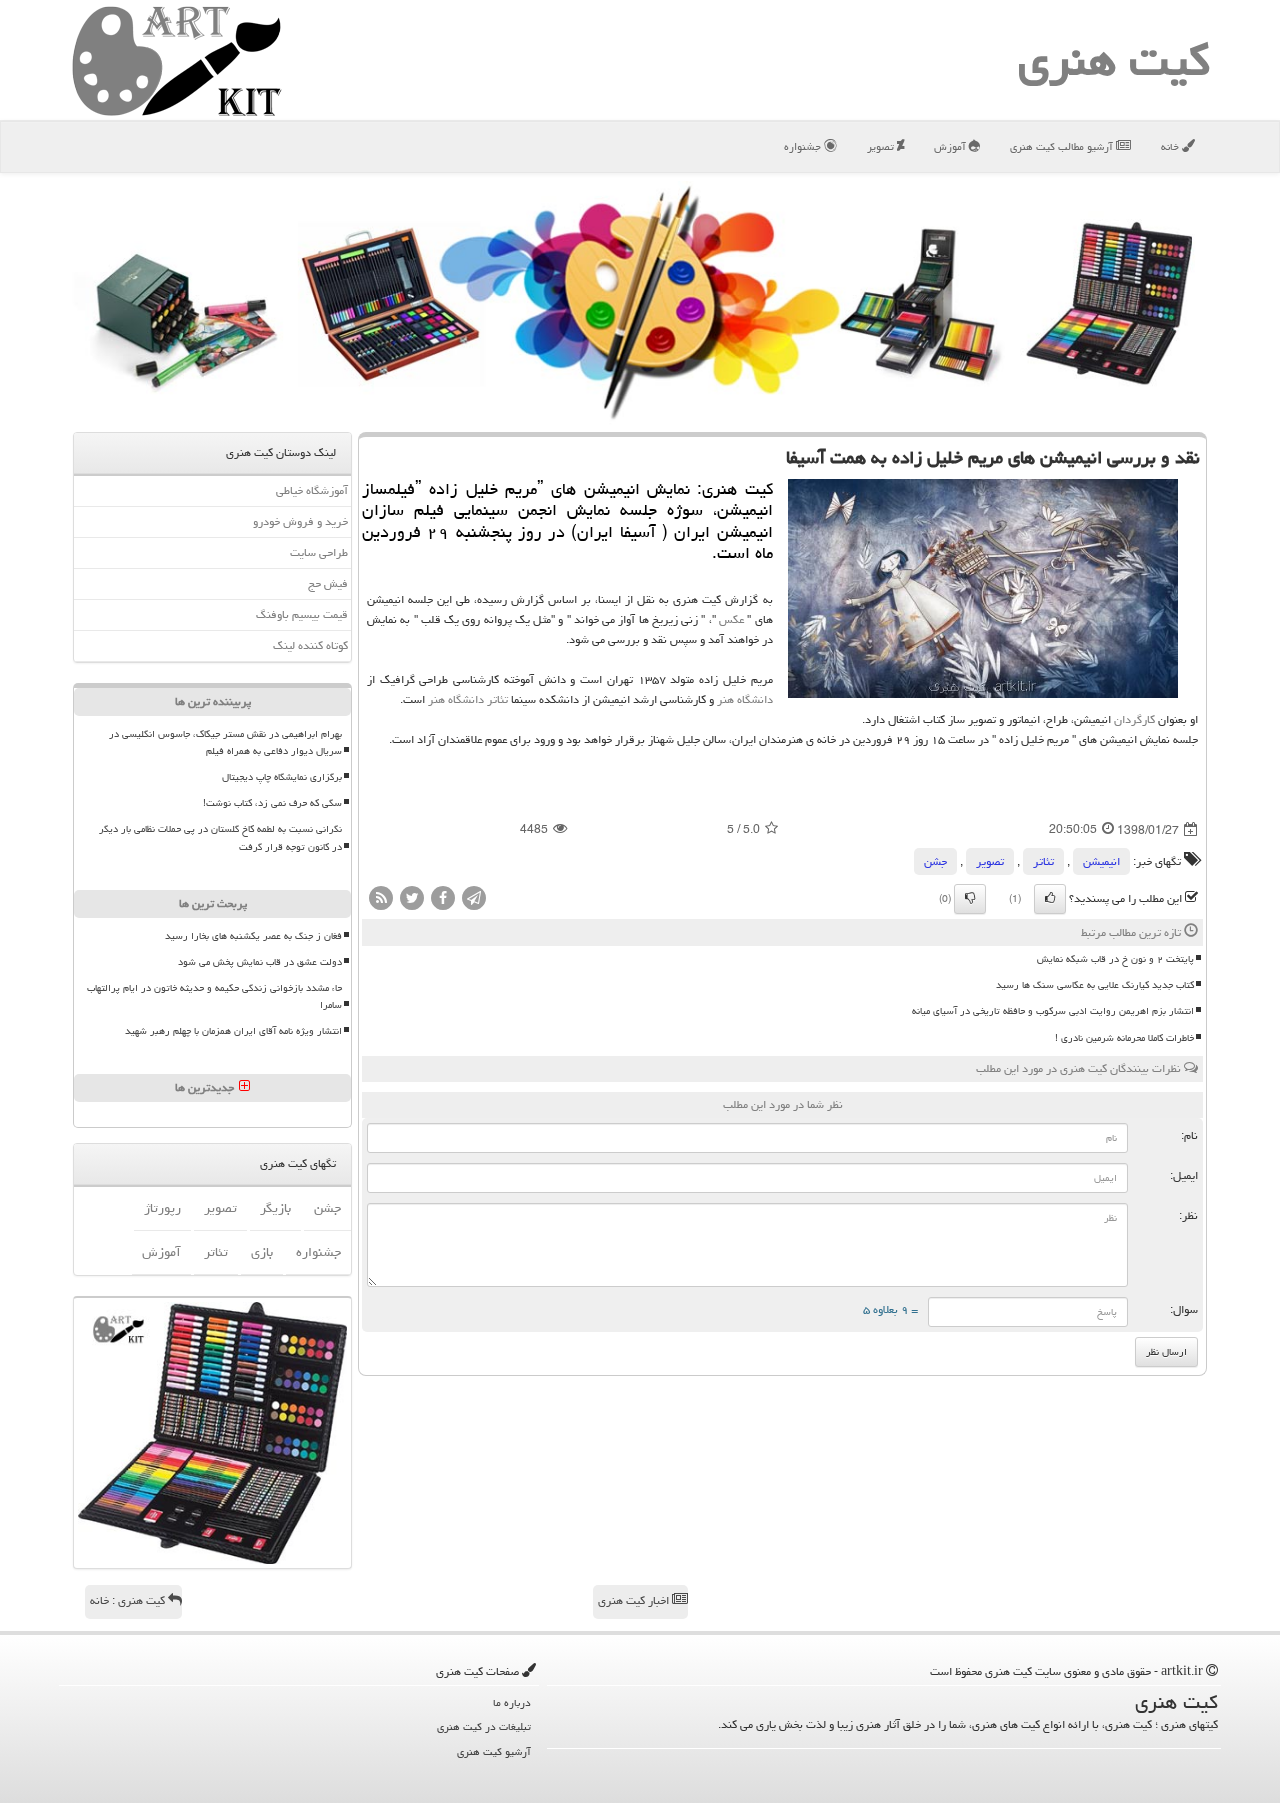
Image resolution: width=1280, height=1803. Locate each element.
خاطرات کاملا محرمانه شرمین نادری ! (1124, 1038)
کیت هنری (1114, 60)
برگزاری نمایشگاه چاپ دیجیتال (282, 777)
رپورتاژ (162, 1208)
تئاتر (497, 699)
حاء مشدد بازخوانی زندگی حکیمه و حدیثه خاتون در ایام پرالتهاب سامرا (214, 996)
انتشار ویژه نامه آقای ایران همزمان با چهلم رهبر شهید (233, 1031)
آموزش (951, 146)
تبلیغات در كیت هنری (484, 1726)
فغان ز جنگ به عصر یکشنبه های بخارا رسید (253, 936)
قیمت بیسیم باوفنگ (302, 614)
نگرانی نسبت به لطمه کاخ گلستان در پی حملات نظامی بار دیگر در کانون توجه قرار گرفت (220, 837)
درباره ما (512, 1702)
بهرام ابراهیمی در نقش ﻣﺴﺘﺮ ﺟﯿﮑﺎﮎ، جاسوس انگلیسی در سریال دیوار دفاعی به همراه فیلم (225, 742)
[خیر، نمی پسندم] (970, 899)
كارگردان (1134, 719)
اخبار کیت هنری (635, 1600)
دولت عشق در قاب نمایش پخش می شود (260, 962)
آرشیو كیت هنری (494, 1751)
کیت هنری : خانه (129, 1600)
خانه (1171, 146)
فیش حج (328, 583)
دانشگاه (755, 699)
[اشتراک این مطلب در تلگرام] (474, 899)
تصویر (882, 146)
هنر (725, 699)
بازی (262, 1252)
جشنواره (804, 146)
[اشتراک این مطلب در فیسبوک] (443, 899)
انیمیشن (1101, 861)
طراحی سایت (319, 552)
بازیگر (275, 1208)
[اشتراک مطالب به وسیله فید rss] (381, 899)
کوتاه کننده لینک (310, 645)
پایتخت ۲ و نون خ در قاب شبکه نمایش (1115, 959)
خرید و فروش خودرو (300, 521)
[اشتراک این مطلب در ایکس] (412, 899)
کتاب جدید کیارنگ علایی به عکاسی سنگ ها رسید (1095, 985)
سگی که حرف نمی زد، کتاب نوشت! (272, 803)
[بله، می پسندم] (1050, 899)
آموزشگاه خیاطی (312, 490)
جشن (935, 861)
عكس (731, 619)
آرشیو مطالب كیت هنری (1063, 146)
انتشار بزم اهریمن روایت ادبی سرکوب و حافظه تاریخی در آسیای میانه (1053, 1011)
